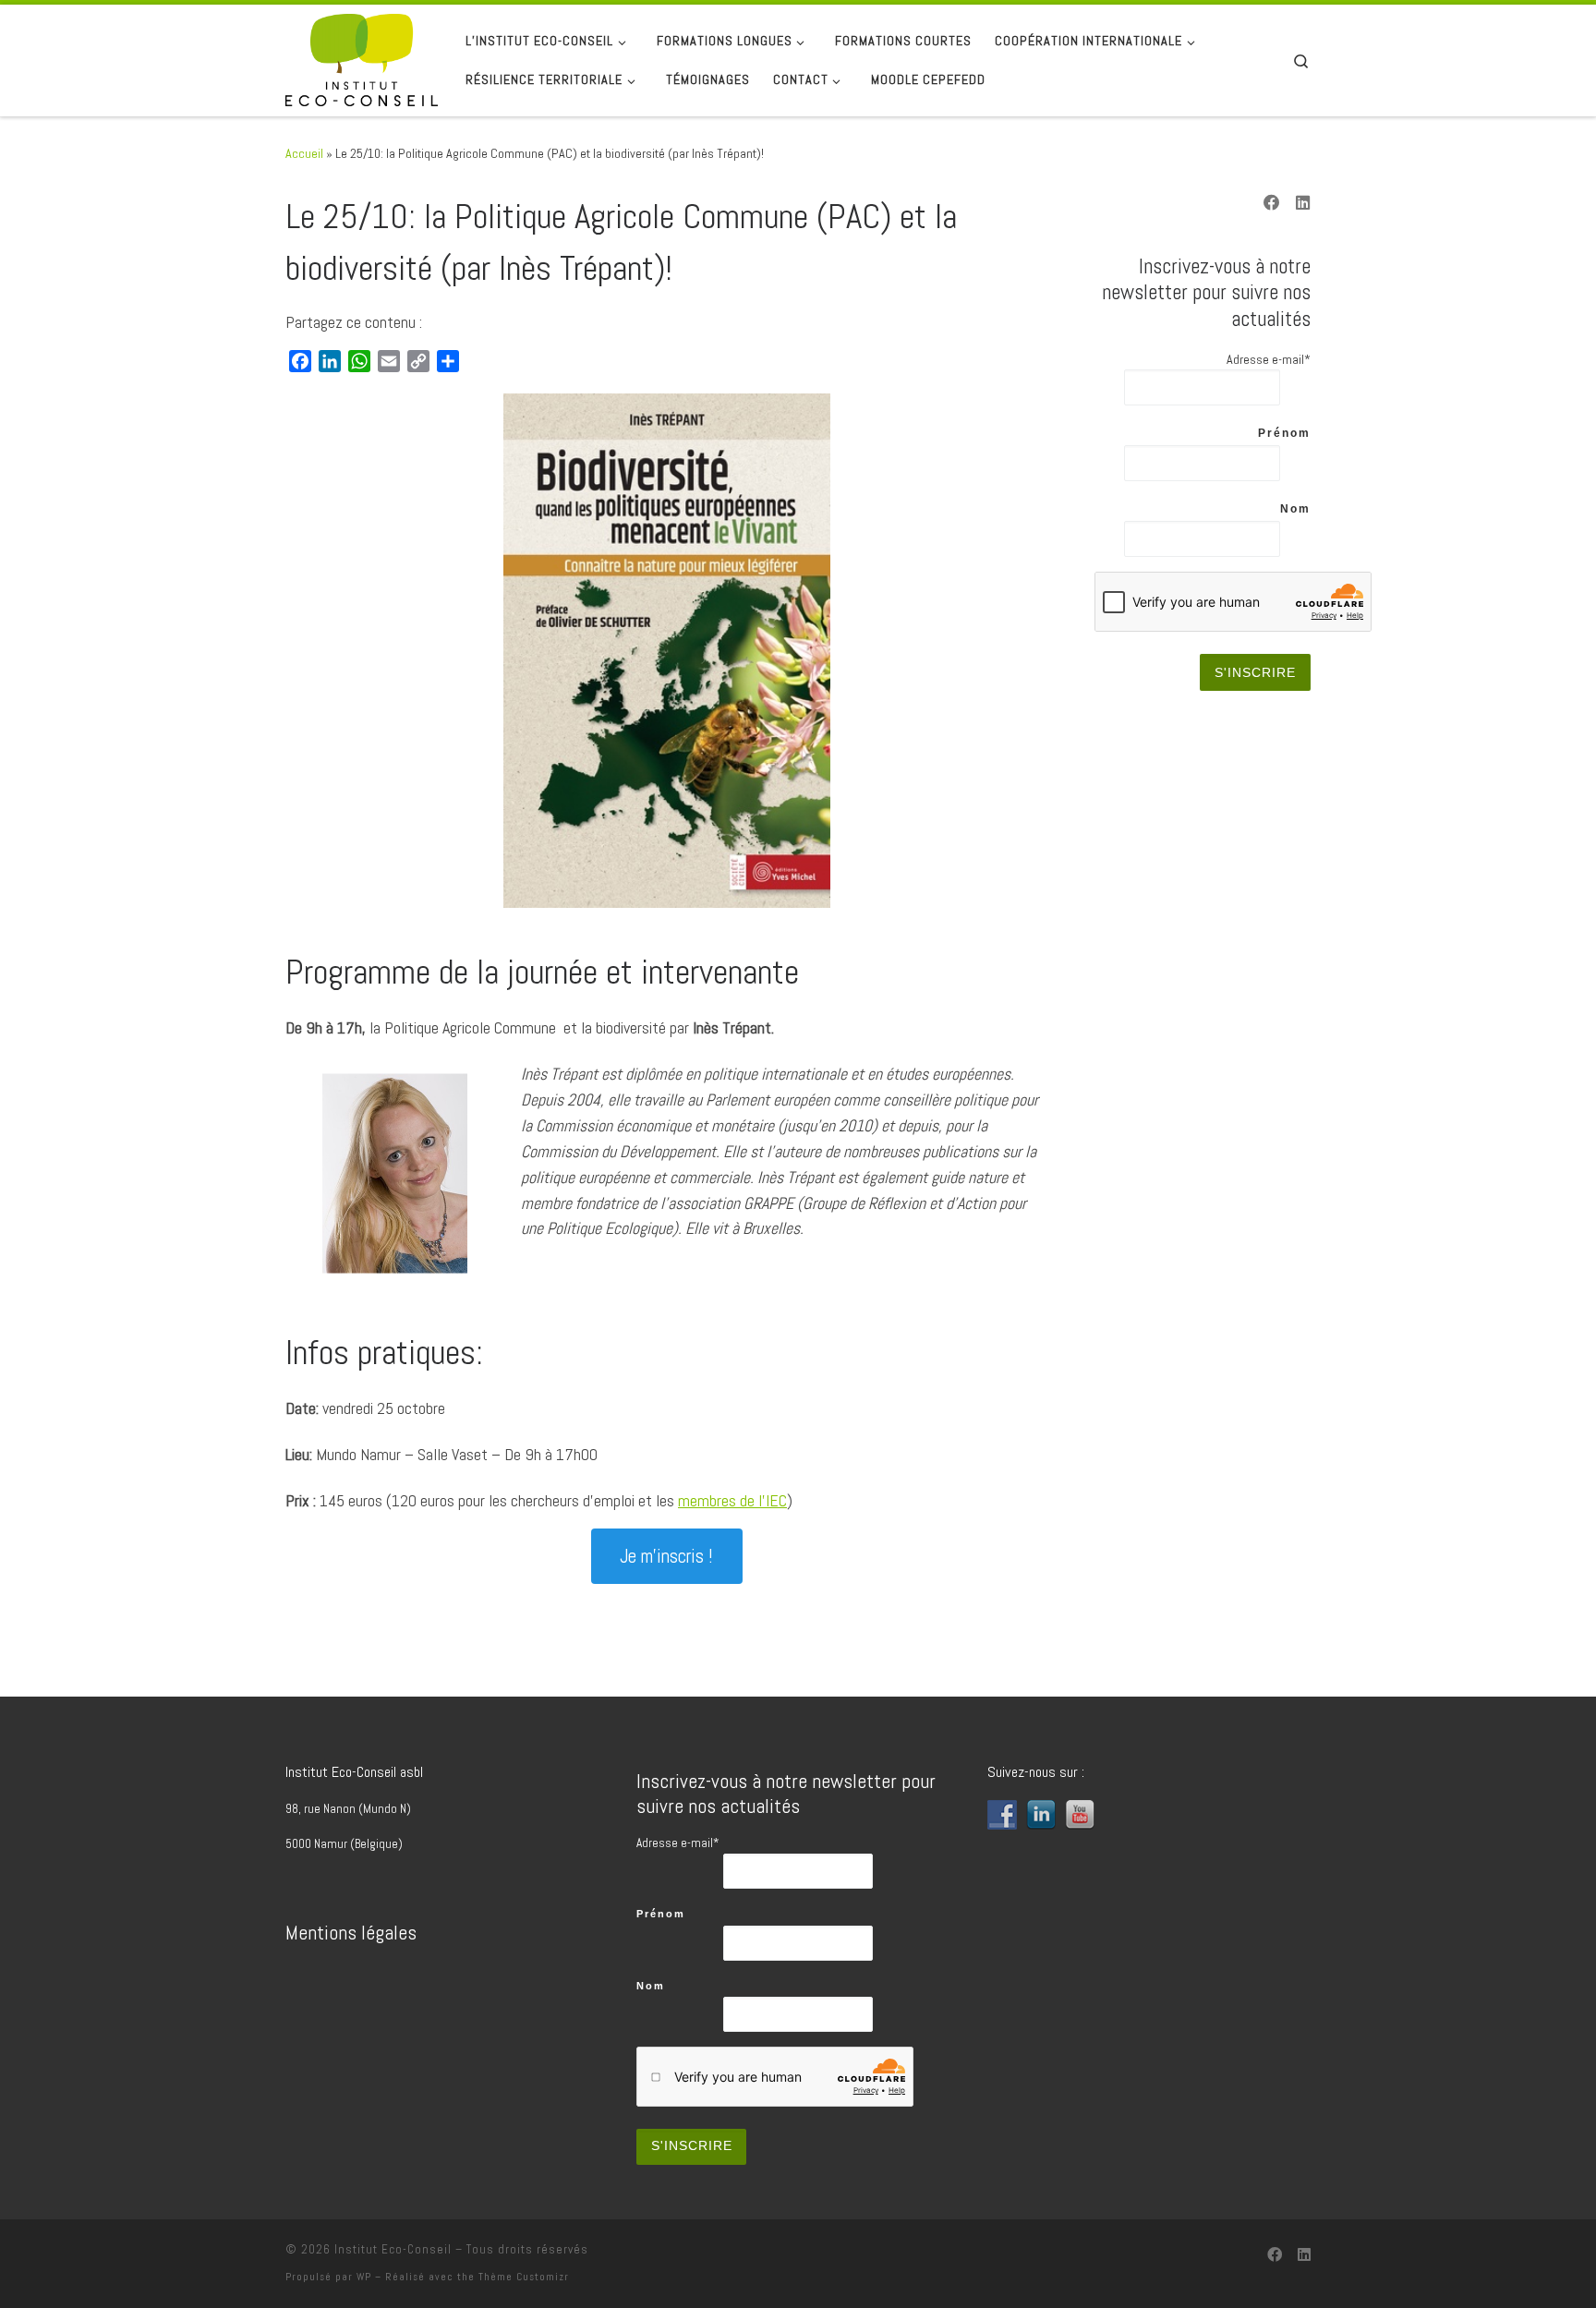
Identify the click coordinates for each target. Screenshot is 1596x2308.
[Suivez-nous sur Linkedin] (1303, 204)
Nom (1295, 509)
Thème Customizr (524, 2277)
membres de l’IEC (732, 1500)
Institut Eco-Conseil (393, 2249)
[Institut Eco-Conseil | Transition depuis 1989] (362, 58)
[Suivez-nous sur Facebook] (1272, 204)
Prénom (1284, 433)
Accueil (304, 153)
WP (364, 2277)
